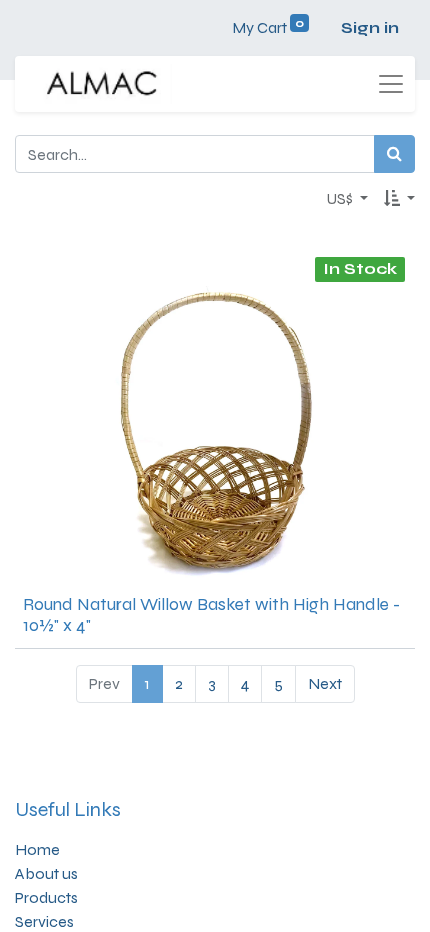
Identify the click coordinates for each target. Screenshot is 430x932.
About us (46, 873)
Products (46, 897)
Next (325, 683)
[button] (399, 199)
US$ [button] (341, 198)
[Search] (394, 154)
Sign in (370, 27)
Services (44, 921)
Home (37, 849)
